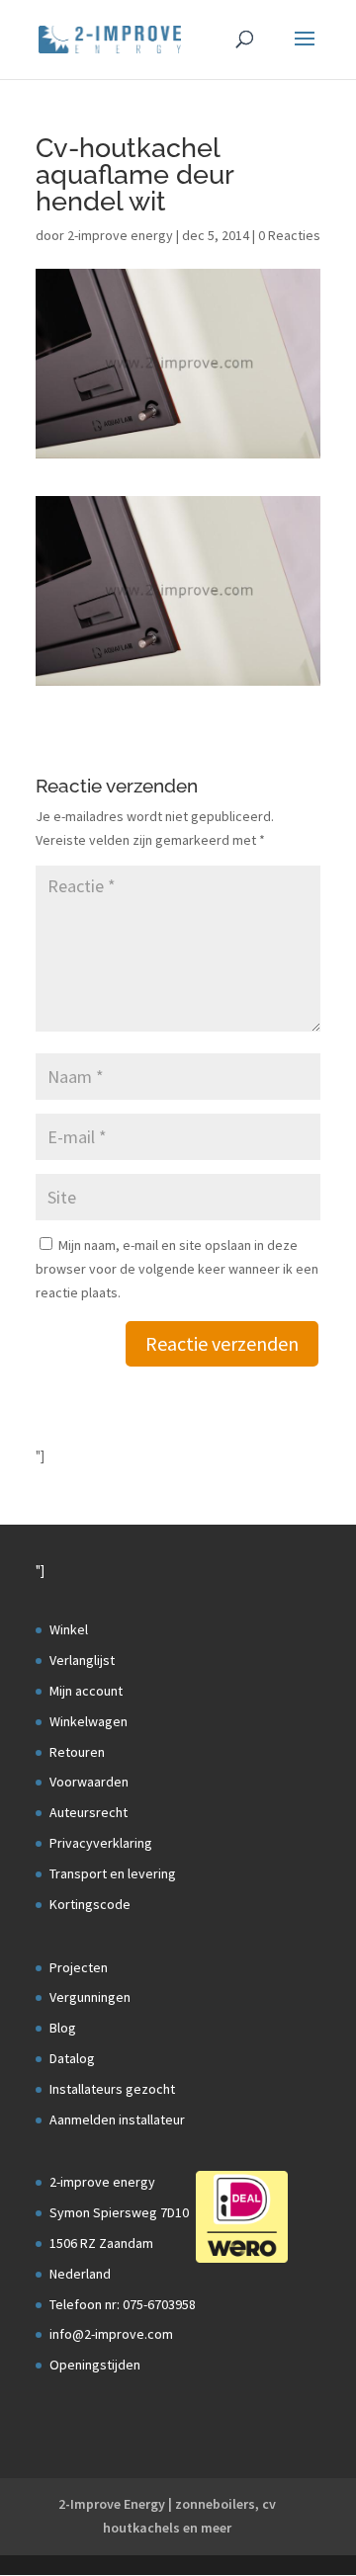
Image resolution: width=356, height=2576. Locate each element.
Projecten (79, 1967)
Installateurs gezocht (112, 2089)
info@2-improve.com (111, 2334)
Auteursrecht (89, 1812)
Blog (63, 2028)
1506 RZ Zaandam (101, 2243)
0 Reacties (289, 235)
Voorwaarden (89, 1782)
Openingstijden (95, 2365)
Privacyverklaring (101, 1843)
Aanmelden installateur (117, 2119)
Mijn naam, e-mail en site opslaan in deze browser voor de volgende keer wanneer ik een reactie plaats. (177, 1269)
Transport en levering (113, 1873)
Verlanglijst (82, 1660)
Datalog (72, 2058)
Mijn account (86, 1691)
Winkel (69, 1629)
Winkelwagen (89, 1721)
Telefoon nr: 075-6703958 (123, 2304)
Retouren (77, 1752)
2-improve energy (120, 235)
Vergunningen (90, 1997)
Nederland (80, 2274)
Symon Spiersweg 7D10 (119, 2212)
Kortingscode (90, 1904)
